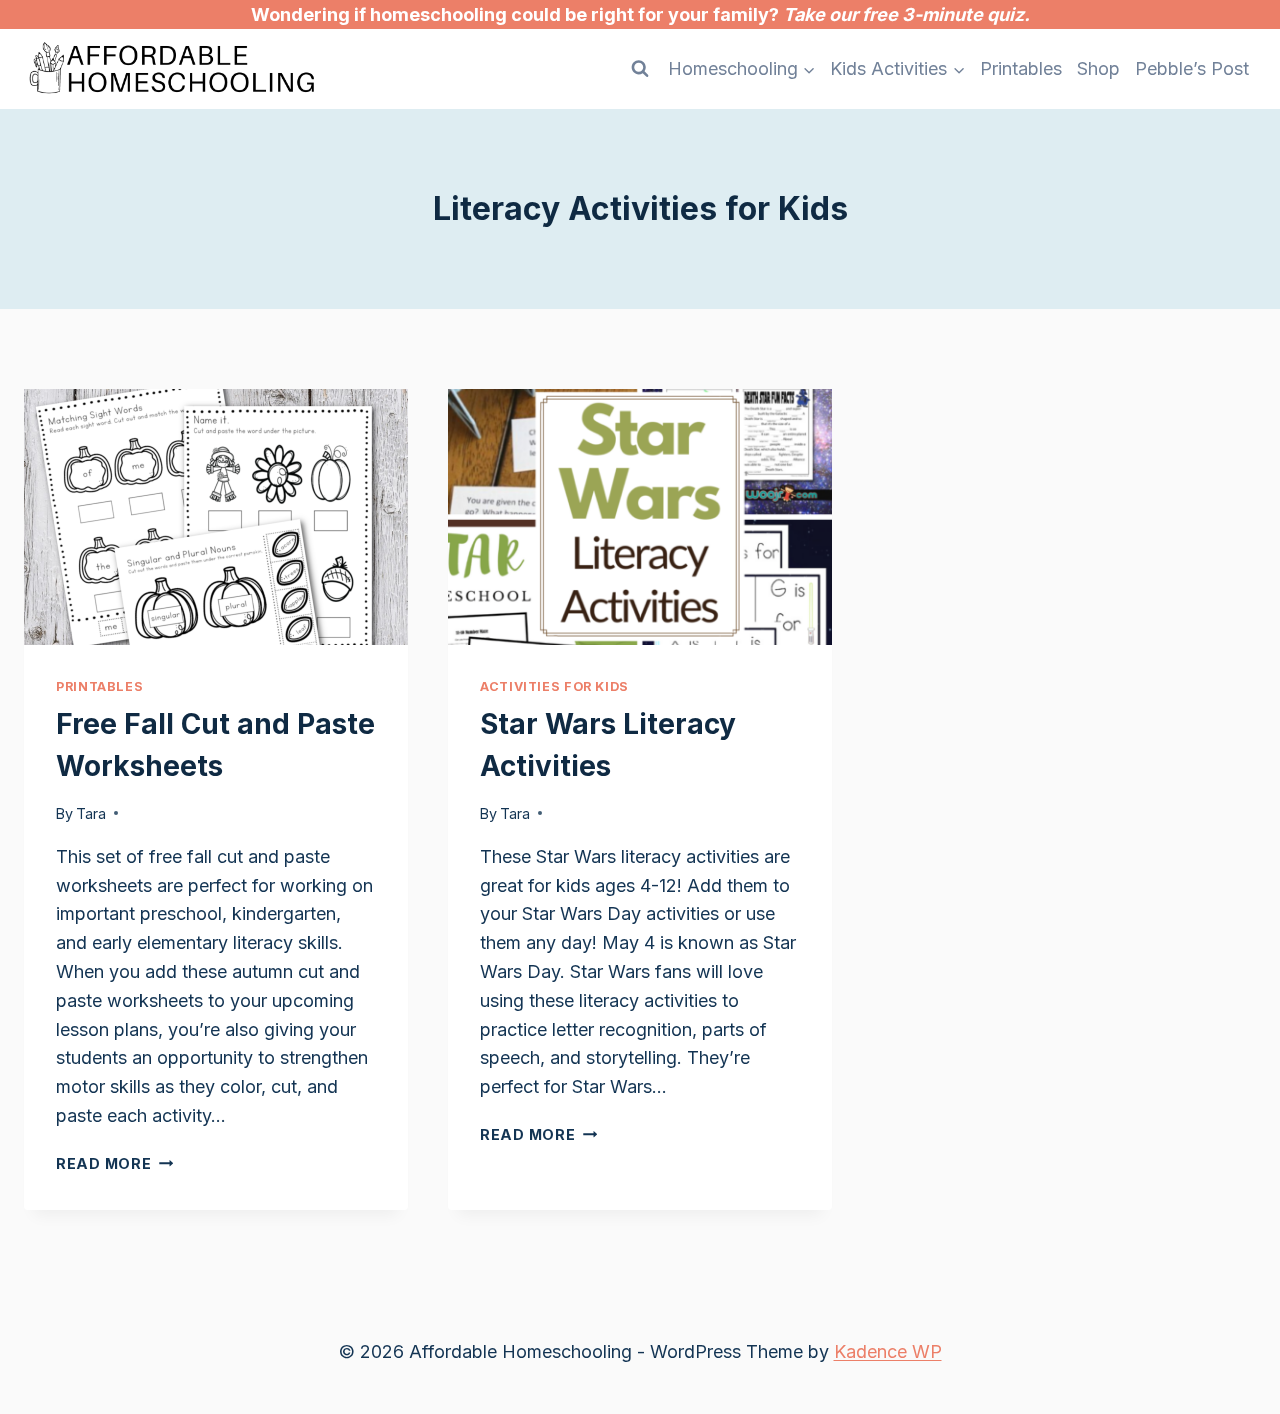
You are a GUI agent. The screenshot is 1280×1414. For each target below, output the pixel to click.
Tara (91, 813)
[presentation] (216, 517)
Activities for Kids (554, 686)
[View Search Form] (640, 69)
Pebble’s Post (1192, 68)
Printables (1021, 68)
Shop (1098, 68)
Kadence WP (888, 1351)
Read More (114, 1163)
